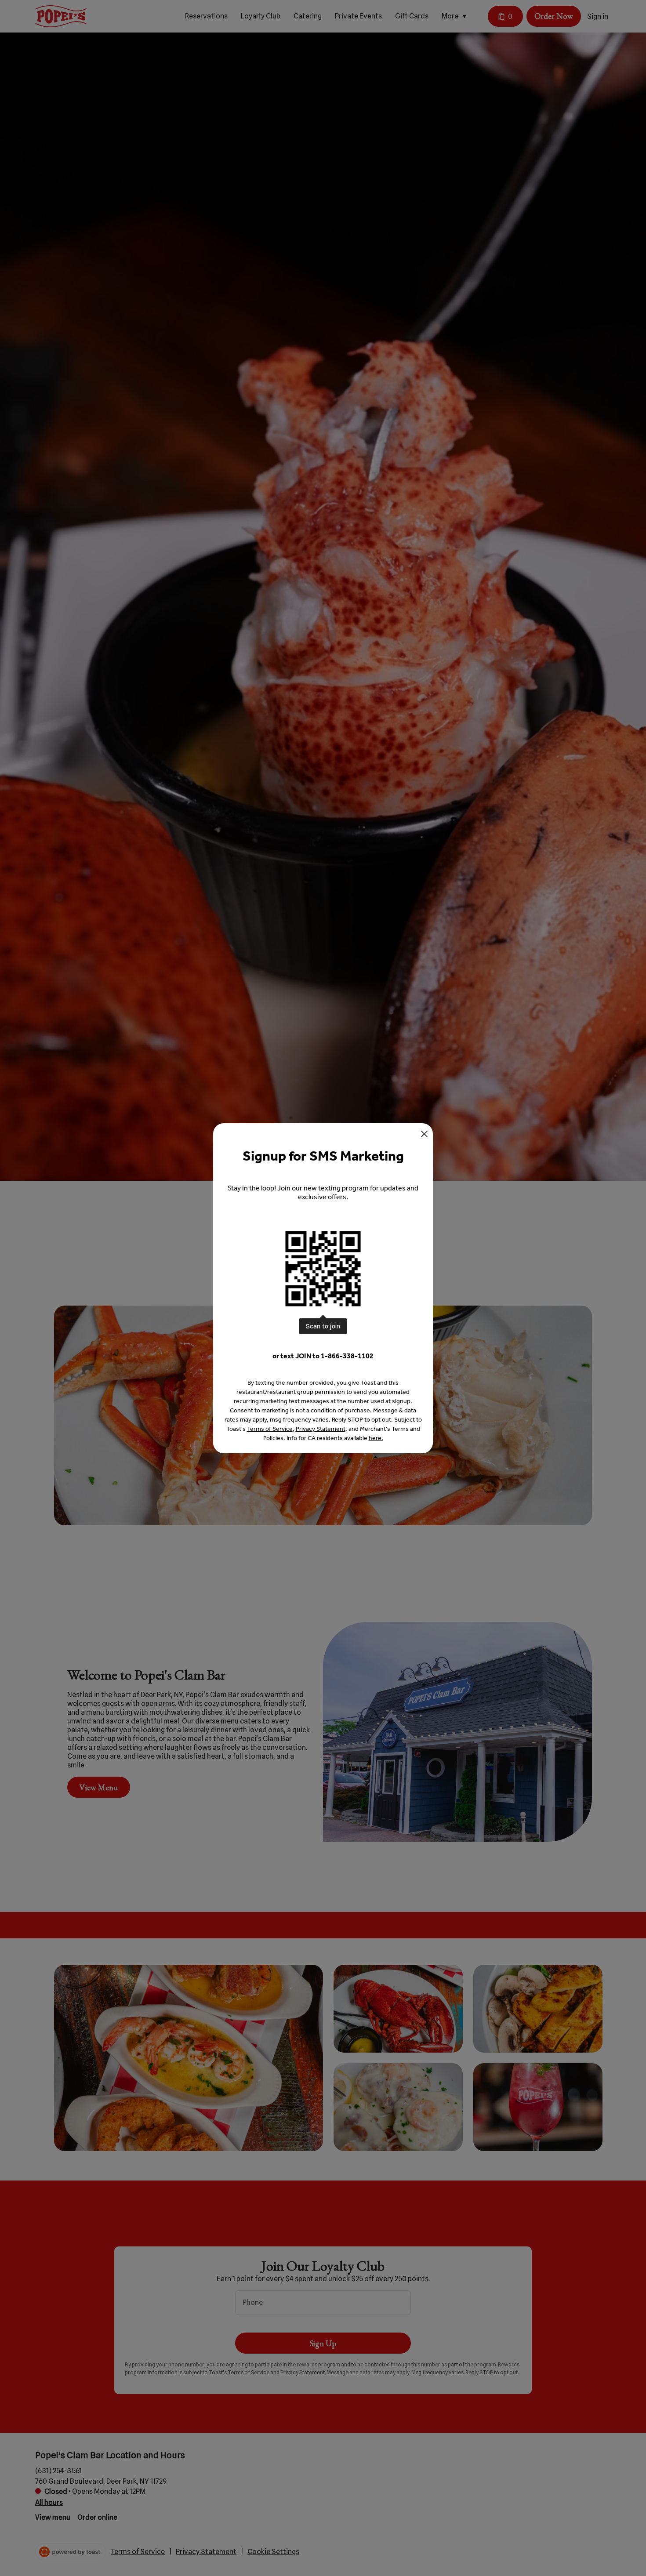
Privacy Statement (321, 1429)
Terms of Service (270, 1429)
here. (376, 1438)
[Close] (424, 1134)
